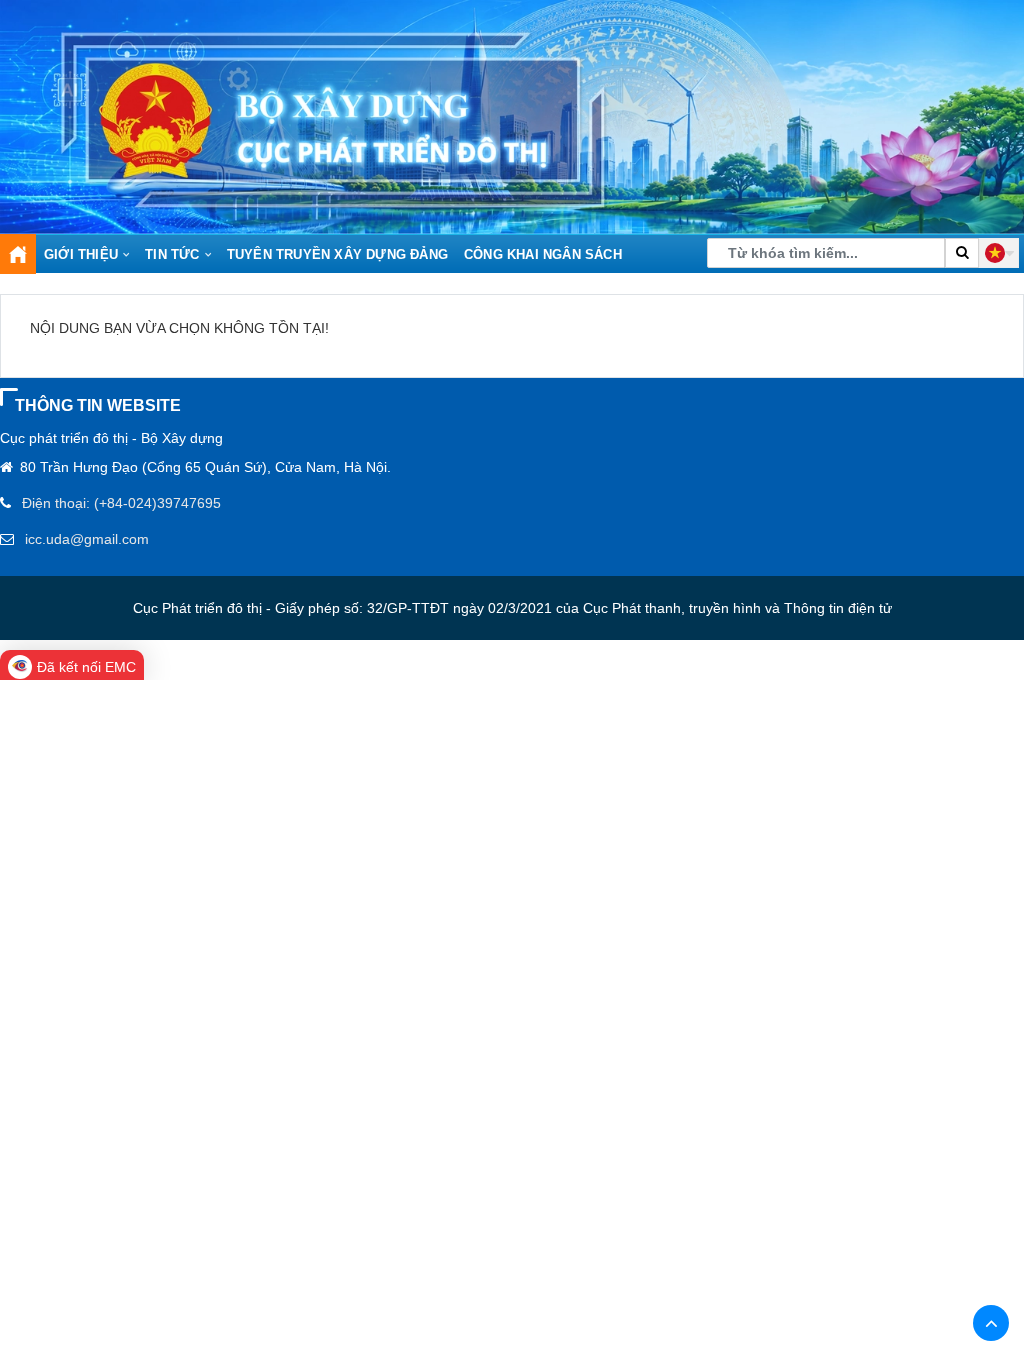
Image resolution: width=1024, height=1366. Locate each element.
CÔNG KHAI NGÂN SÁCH (543, 254)
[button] (999, 253)
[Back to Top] (991, 1323)
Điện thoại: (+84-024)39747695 (121, 503)
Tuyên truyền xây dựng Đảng (337, 254)
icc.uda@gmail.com (87, 539)
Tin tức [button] (172, 254)
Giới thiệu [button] (81, 254)
